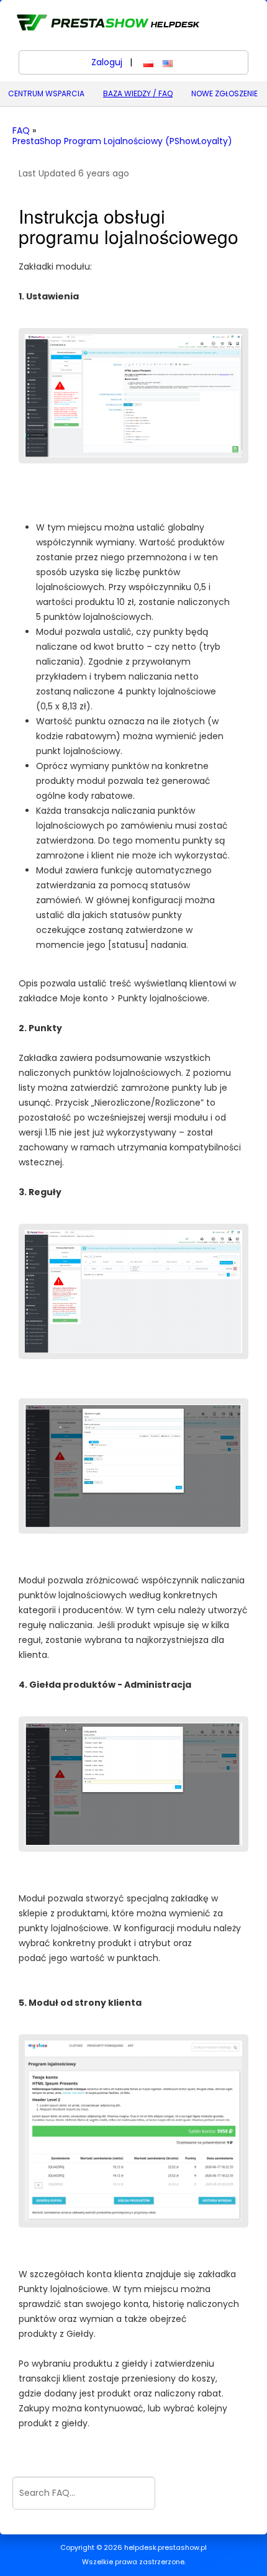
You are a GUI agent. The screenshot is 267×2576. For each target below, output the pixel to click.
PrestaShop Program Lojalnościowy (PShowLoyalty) (122, 141)
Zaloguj (107, 62)
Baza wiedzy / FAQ (138, 93)
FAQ (21, 131)
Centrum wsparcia (46, 93)
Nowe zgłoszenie (224, 93)
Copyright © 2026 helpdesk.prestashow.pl (133, 2548)
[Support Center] (107, 22)
